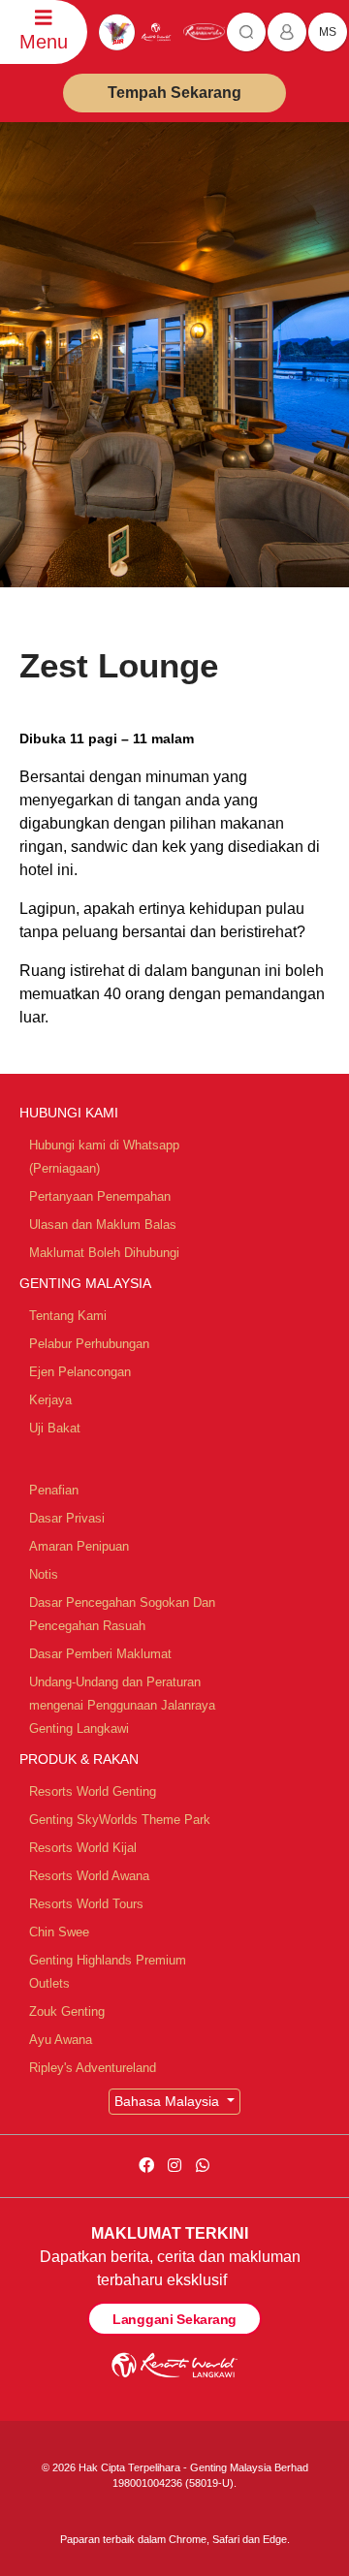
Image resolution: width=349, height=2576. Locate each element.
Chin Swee (59, 1932)
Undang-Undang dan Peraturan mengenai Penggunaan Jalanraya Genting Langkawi (122, 1705)
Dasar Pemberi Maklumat (100, 1654)
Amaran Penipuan (79, 1546)
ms (328, 32)
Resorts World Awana (89, 1876)
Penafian (54, 1490)
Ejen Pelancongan (80, 1372)
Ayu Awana (61, 2040)
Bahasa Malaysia (169, 2101)
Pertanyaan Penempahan (100, 1196)
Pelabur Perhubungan (89, 1344)
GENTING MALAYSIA (85, 1283)
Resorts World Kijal (83, 1848)
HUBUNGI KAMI (69, 1113)
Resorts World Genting (93, 1791)
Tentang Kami (68, 1316)
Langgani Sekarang (174, 2319)
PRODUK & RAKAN (79, 1759)
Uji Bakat (55, 1428)
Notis (44, 1574)
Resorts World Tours (86, 1904)
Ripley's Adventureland (93, 2068)
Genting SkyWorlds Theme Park (120, 1820)
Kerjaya (50, 1400)
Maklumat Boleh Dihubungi (104, 1253)
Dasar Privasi (67, 1518)
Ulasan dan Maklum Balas (103, 1225)
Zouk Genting (67, 2011)
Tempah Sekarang (174, 93)
